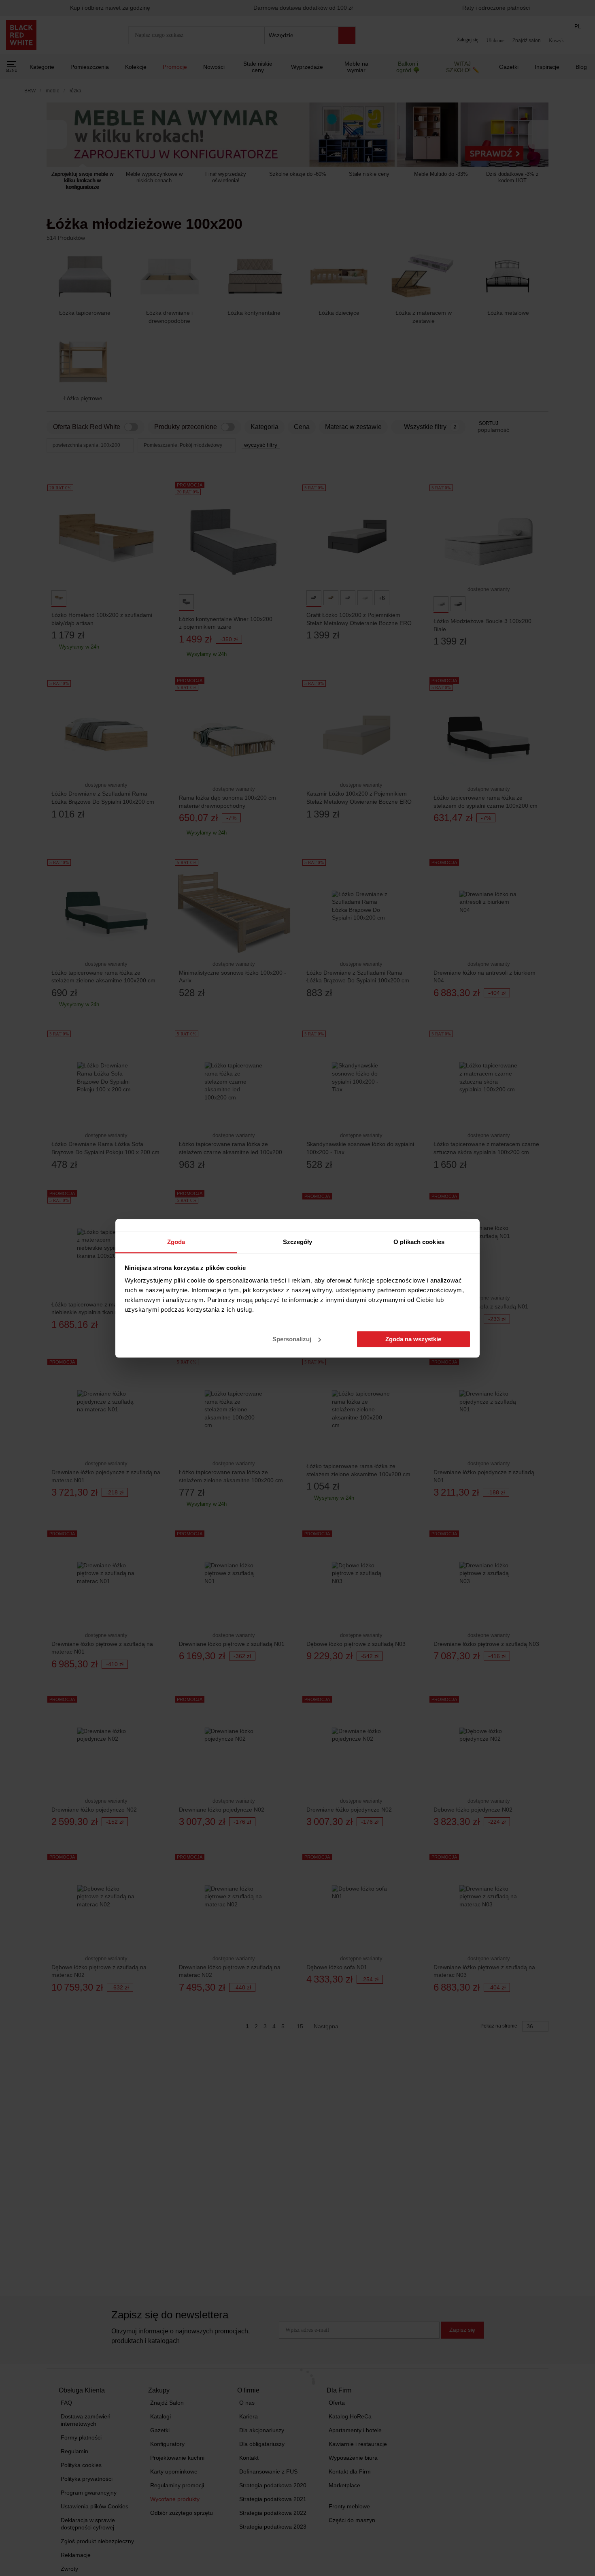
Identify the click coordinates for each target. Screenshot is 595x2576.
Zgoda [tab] (176, 1242)
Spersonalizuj (292, 1339)
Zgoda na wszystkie (413, 1339)
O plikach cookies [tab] (419, 1242)
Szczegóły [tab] (298, 1242)
